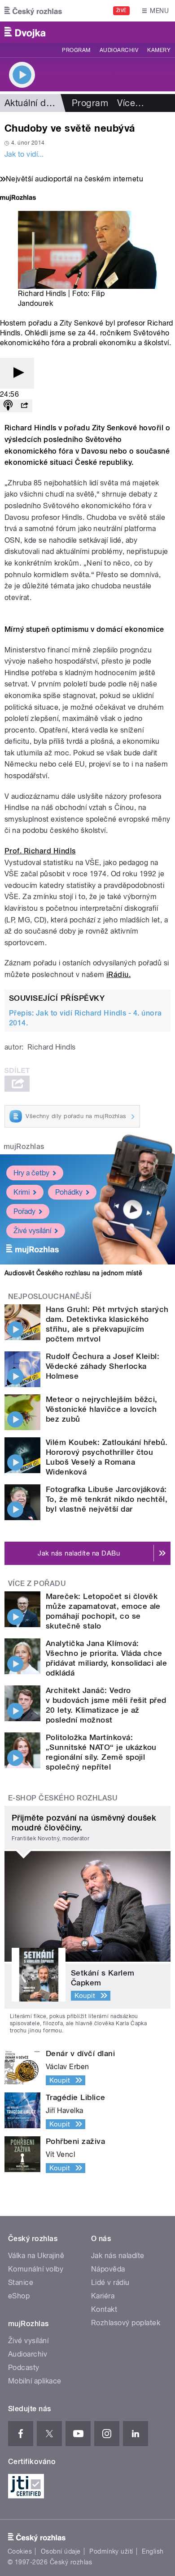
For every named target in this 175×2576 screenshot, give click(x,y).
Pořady (24, 1211)
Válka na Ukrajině (36, 2256)
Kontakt (104, 2309)
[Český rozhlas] (33, 11)
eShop (19, 2296)
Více (131, 103)
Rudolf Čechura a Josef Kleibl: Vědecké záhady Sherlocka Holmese (103, 1366)
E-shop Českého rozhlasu (63, 1798)
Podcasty (24, 2368)
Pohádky (69, 1192)
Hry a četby (31, 1173)
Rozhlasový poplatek (126, 2323)
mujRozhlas (24, 1147)
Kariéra (103, 2296)
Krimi (22, 1192)
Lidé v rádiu (110, 2282)
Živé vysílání (32, 1231)
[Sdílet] (24, 406)
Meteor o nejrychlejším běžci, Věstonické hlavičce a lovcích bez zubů (102, 1409)
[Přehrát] (17, 373)
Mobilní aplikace (35, 2381)
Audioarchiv (119, 50)
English (153, 2551)
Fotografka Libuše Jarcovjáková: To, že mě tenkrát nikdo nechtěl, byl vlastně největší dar (107, 1499)
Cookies (20, 2551)
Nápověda (108, 2269)
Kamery (159, 50)
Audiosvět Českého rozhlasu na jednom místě (73, 1273)
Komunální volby (36, 2269)
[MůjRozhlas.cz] (18, 199)
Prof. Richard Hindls (40, 851)
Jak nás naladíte (118, 2256)
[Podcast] (8, 406)
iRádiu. (118, 975)
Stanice (21, 2282)
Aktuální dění (31, 103)
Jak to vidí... (24, 154)
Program (76, 50)
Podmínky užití (111, 2551)
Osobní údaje (61, 2551)
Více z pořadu (37, 1584)
